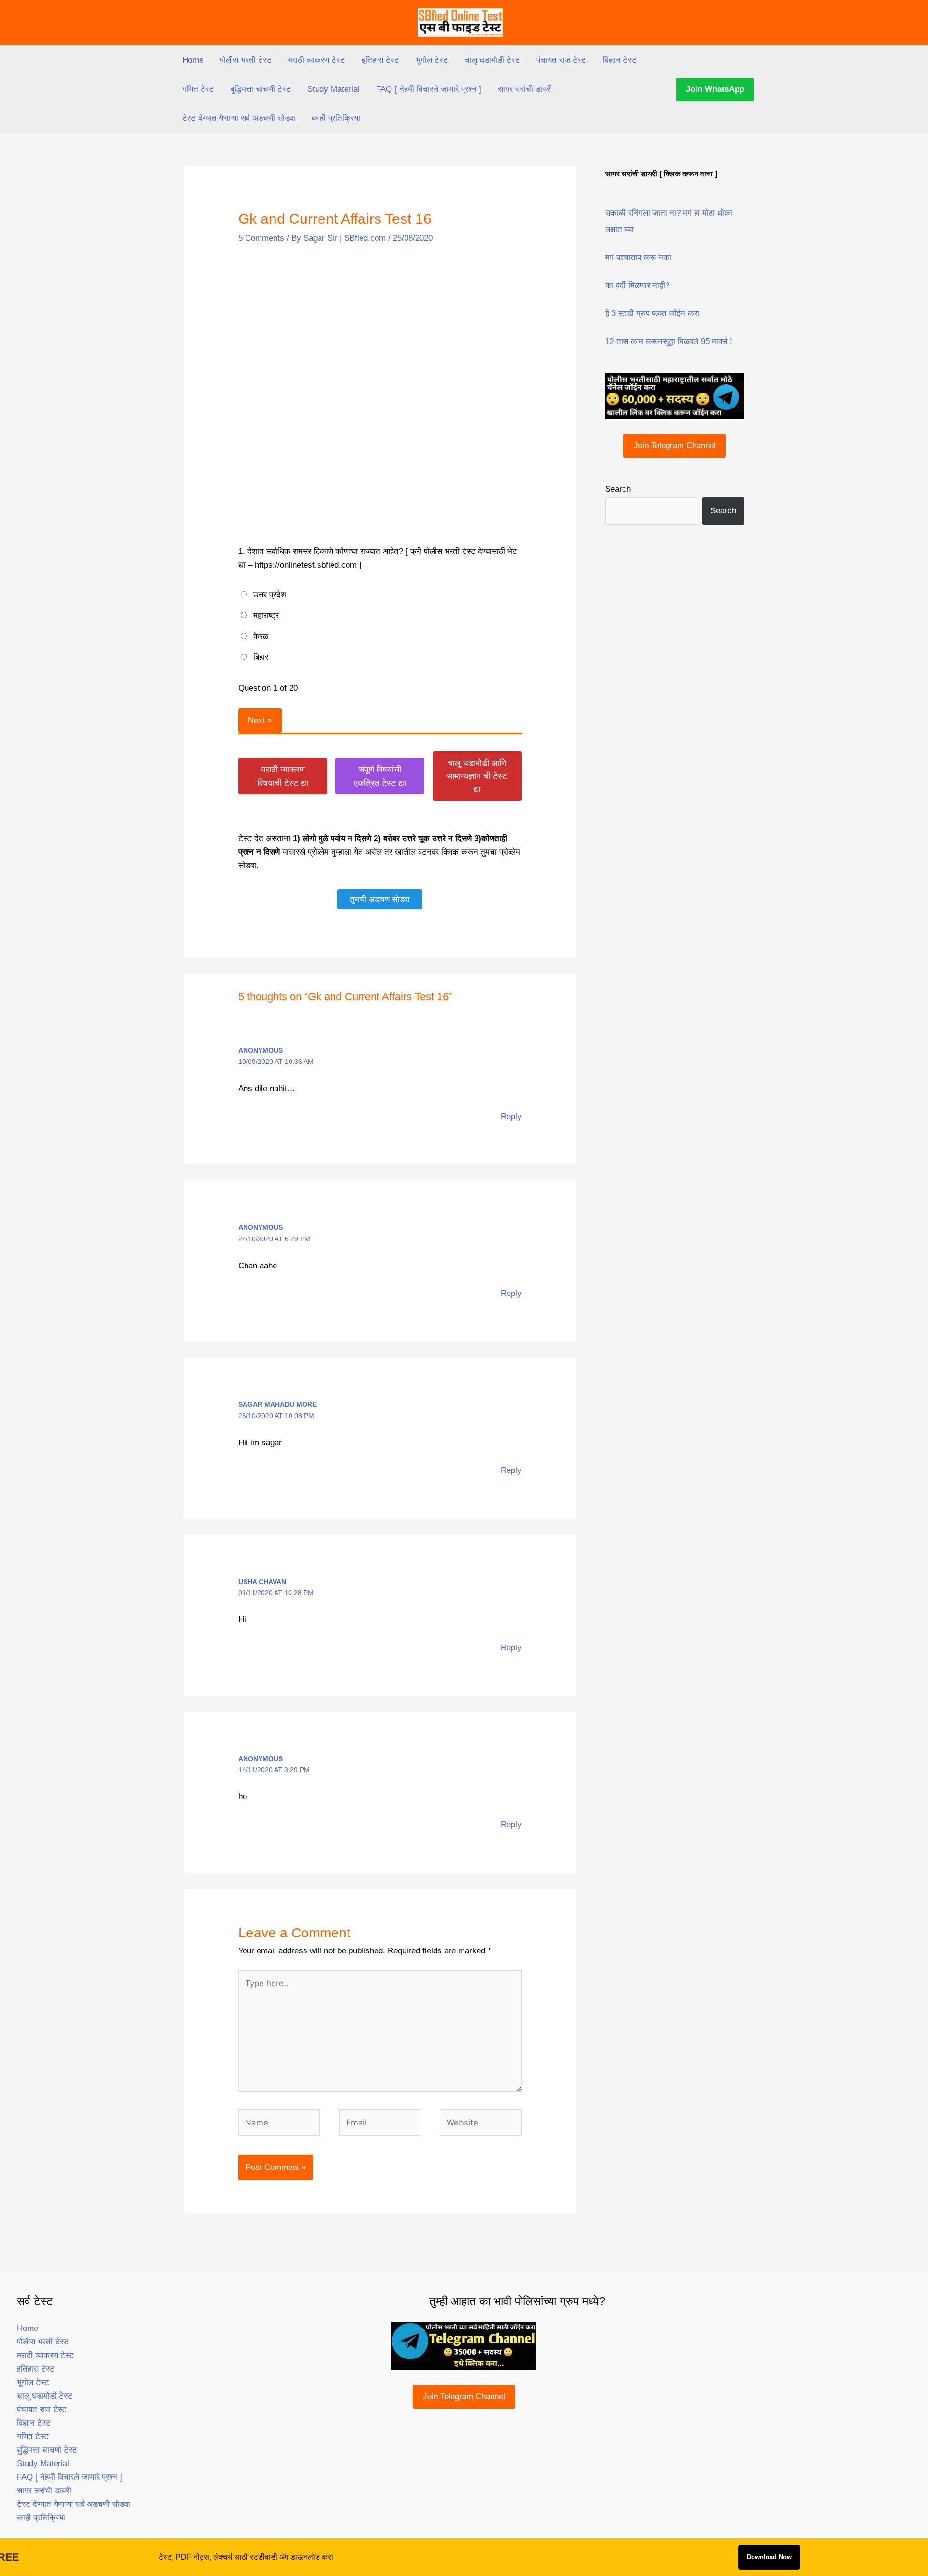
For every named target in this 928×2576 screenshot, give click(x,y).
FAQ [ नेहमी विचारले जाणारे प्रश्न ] (429, 89)
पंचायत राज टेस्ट (561, 60)
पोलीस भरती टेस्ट (246, 60)
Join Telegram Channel (675, 445)
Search (618, 489)
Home (193, 60)
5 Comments (261, 238)
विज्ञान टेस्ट (620, 60)
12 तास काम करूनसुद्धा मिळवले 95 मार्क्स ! (669, 342)
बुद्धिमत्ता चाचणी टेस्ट (261, 89)
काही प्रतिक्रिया (336, 118)
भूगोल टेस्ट (432, 60)
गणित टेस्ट (198, 89)
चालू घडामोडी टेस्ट (492, 60)
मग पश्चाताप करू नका (638, 257)
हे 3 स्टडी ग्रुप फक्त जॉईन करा (652, 313)
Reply (511, 1116)
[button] (715, 89)
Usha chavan (262, 1582)
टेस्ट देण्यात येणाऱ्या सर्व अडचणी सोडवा (239, 118)
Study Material (333, 89)
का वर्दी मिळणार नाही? (637, 285)
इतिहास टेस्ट (380, 60)
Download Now (769, 2557)
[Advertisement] (380, 328)
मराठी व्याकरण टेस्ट (317, 60)
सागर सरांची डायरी (525, 89)
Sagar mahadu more (277, 1404)
